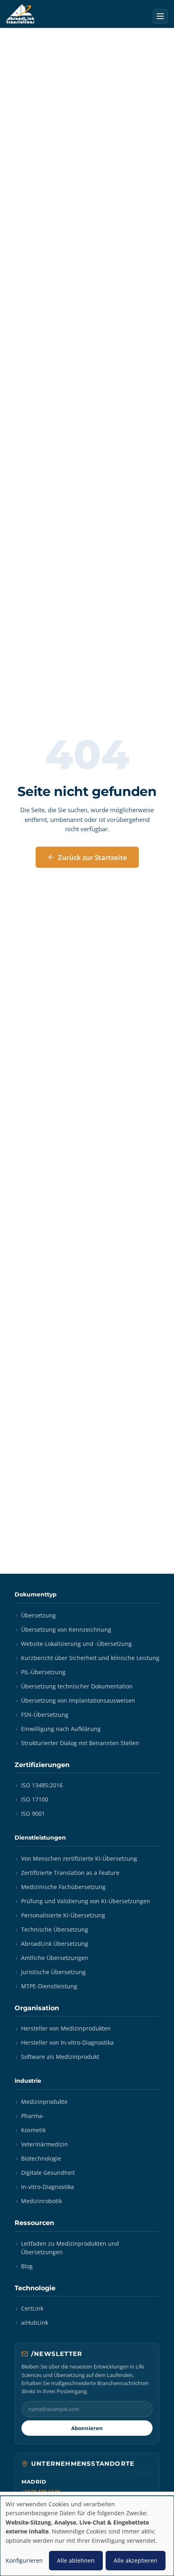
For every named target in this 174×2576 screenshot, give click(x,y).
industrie (28, 2081)
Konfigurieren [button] (24, 2560)
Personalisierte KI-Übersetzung (63, 1915)
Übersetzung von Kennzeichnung (66, 1629)
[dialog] (87, 2536)
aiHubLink (35, 2322)
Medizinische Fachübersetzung (63, 1887)
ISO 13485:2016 (42, 1785)
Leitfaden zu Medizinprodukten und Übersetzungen (70, 2248)
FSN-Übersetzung (45, 1715)
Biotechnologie (41, 2158)
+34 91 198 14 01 (41, 2492)
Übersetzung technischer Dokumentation (77, 1686)
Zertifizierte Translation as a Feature (70, 1873)
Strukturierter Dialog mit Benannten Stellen (80, 1743)
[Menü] (160, 16)
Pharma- (33, 2116)
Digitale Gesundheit (48, 2173)
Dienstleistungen (40, 1838)
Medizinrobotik (41, 2201)
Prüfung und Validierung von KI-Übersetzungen (86, 1901)
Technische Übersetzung (55, 1929)
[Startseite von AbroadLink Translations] (20, 14)
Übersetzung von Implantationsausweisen (78, 1700)
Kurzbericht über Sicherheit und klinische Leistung (90, 1658)
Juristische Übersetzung (53, 1972)
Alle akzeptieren (136, 2560)
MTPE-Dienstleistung (49, 1986)
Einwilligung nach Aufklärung (61, 1729)
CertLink (32, 2308)
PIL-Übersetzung (43, 1672)
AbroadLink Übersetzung (55, 1944)
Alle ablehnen (76, 2560)
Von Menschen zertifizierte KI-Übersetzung (79, 1858)
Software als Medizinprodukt (60, 2057)
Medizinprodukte (44, 2102)
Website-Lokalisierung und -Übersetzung (76, 1644)
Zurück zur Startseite (92, 857)
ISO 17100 (35, 1799)
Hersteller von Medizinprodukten (66, 2028)
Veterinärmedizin (45, 2144)
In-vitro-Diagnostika (48, 2187)
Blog (27, 2266)
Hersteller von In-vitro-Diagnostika (67, 2042)
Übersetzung (38, 1615)
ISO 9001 (33, 1813)
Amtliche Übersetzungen (55, 1958)
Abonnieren (87, 2428)
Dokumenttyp (36, 1594)
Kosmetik (33, 2130)
